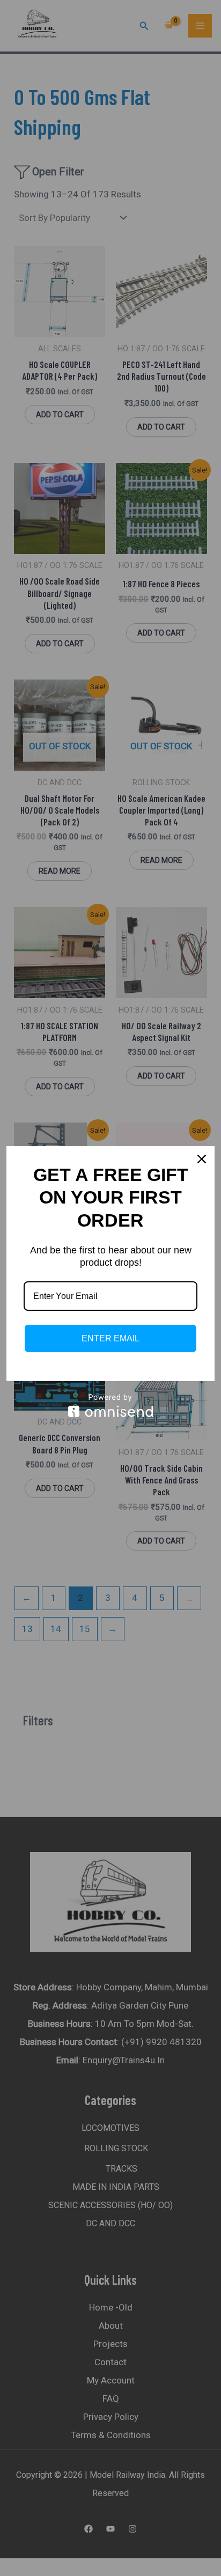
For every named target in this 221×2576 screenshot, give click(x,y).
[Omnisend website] (110, 1405)
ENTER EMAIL (110, 1338)
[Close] (202, 1159)
